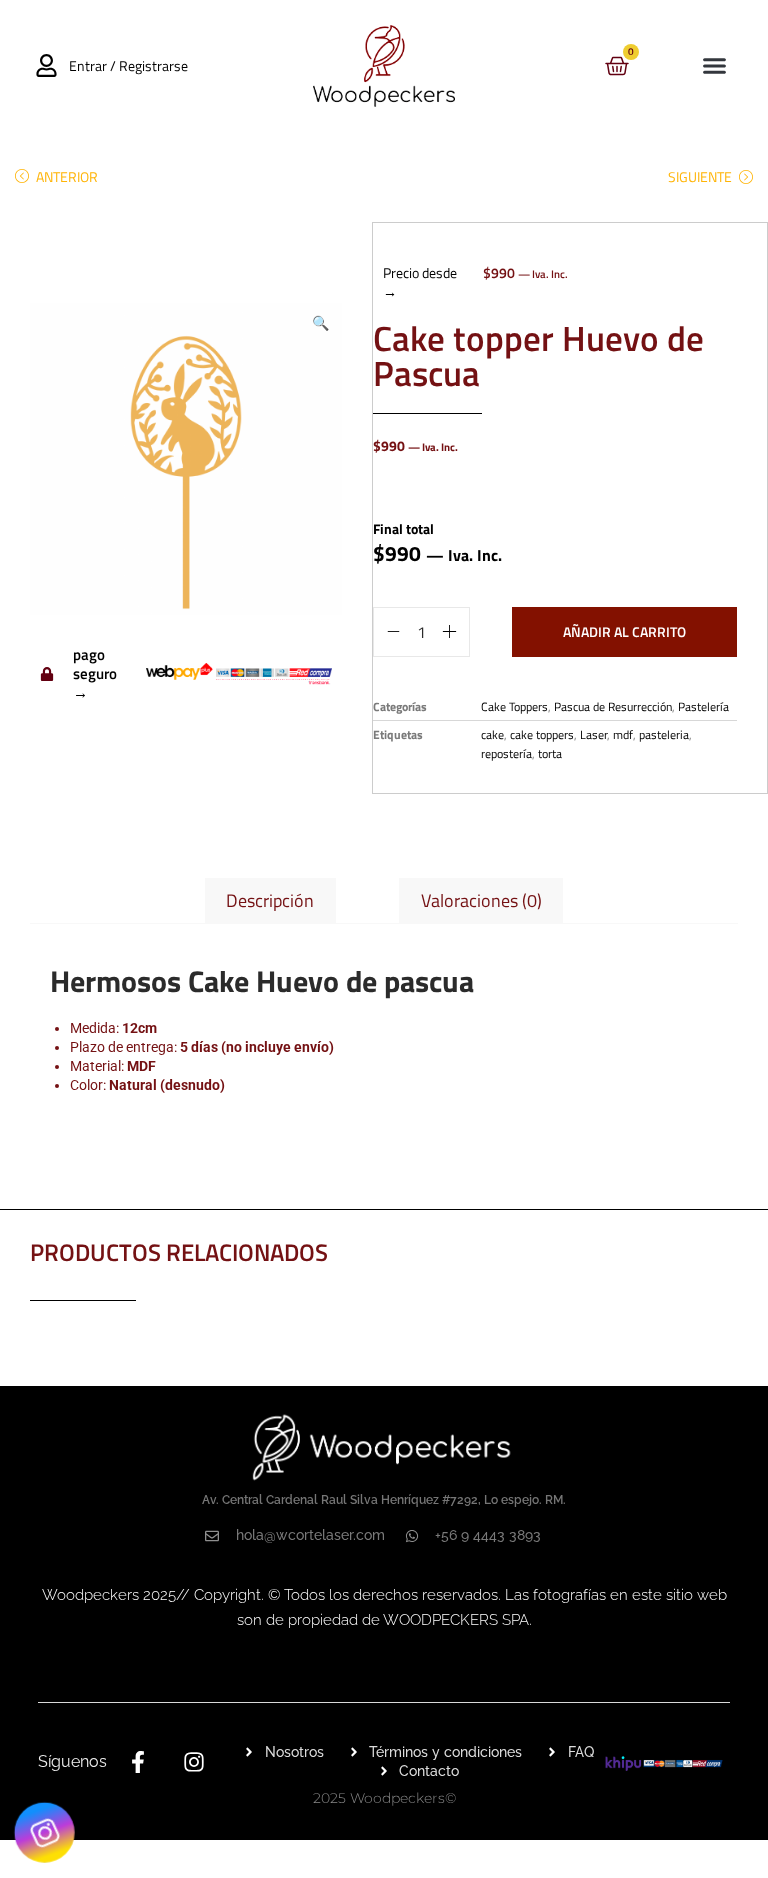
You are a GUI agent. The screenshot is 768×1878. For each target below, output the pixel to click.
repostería (506, 753)
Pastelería (703, 706)
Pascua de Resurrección (613, 706)
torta (550, 753)
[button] (714, 66)
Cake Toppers (514, 706)
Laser (593, 734)
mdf (623, 734)
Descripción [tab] (270, 900)
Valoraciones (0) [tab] (481, 900)
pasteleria (664, 734)
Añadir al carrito (624, 631)
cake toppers (542, 734)
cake (492, 734)
